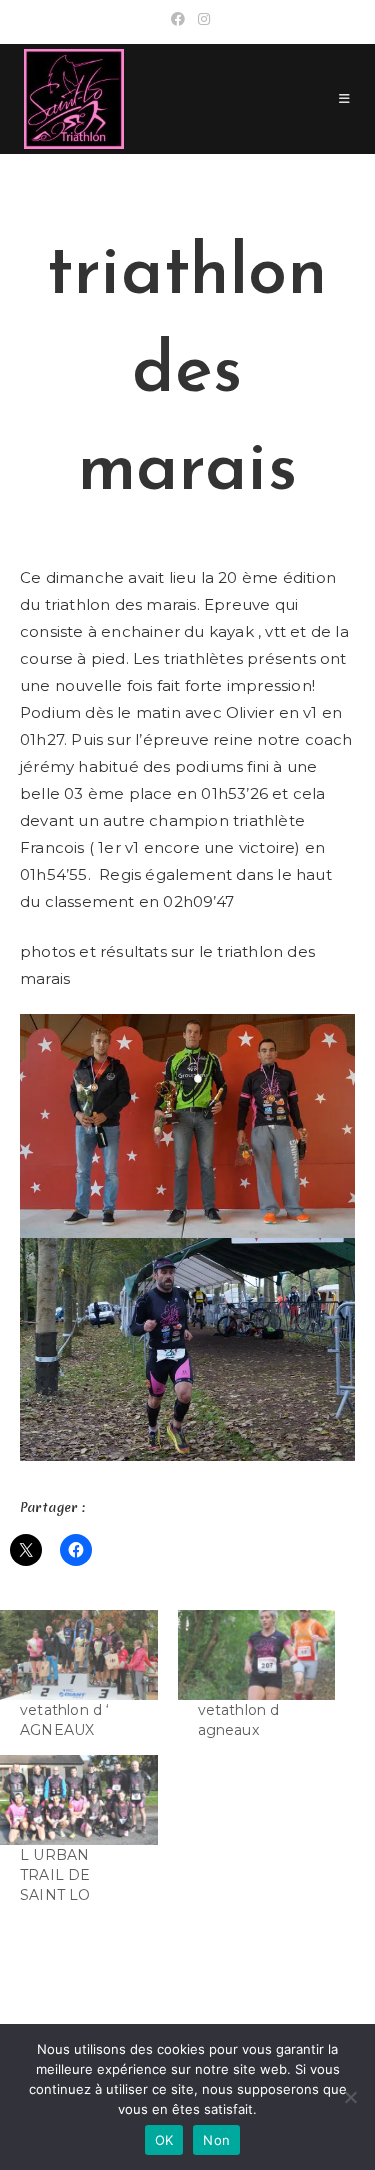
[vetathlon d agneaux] (257, 1655)
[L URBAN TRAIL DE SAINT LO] (79, 1800)
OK (164, 2140)
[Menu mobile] (345, 98)
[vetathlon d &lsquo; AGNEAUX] (79, 1655)
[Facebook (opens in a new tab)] (178, 19)
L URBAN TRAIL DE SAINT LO (55, 1875)
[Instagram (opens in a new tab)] (201, 19)
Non (216, 2140)
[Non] (350, 2097)
